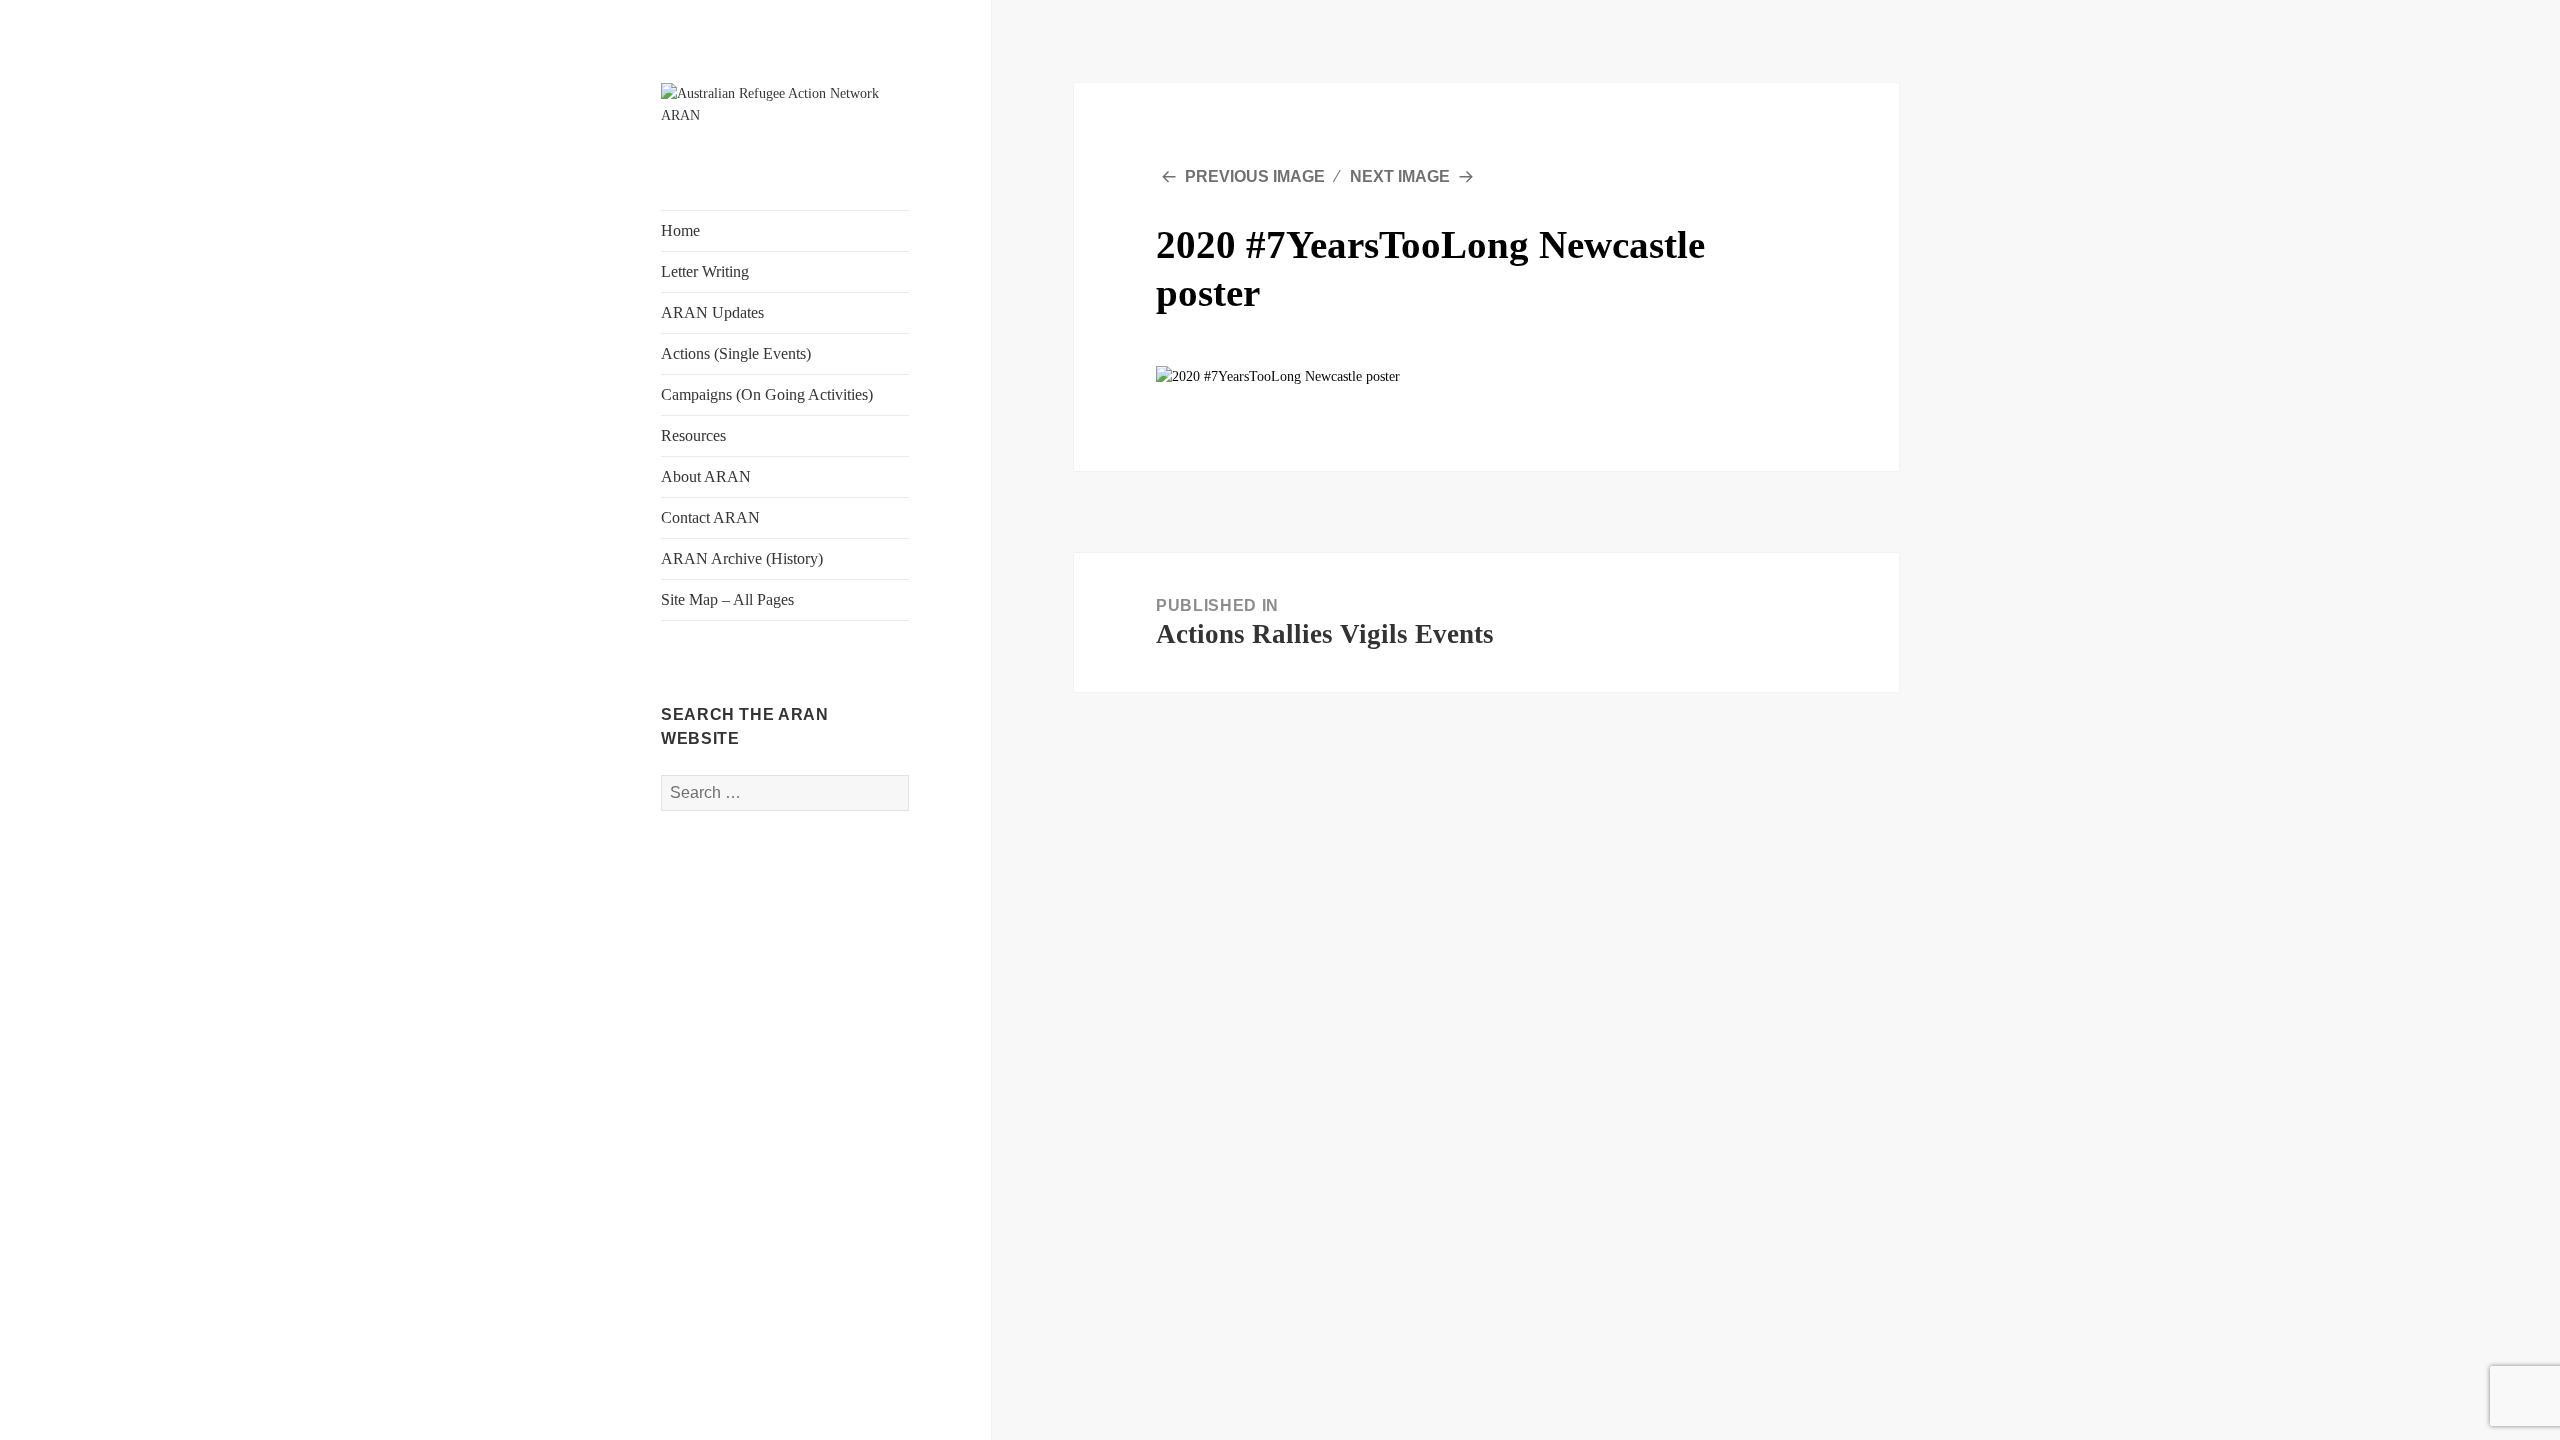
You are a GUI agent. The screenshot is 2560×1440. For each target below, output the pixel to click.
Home (680, 230)
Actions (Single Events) (736, 353)
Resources (693, 435)
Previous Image (1255, 176)
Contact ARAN (710, 517)
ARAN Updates (712, 312)
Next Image (1400, 176)
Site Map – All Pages (727, 599)
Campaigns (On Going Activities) (767, 394)
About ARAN (706, 476)
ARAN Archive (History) (742, 558)
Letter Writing (705, 271)
